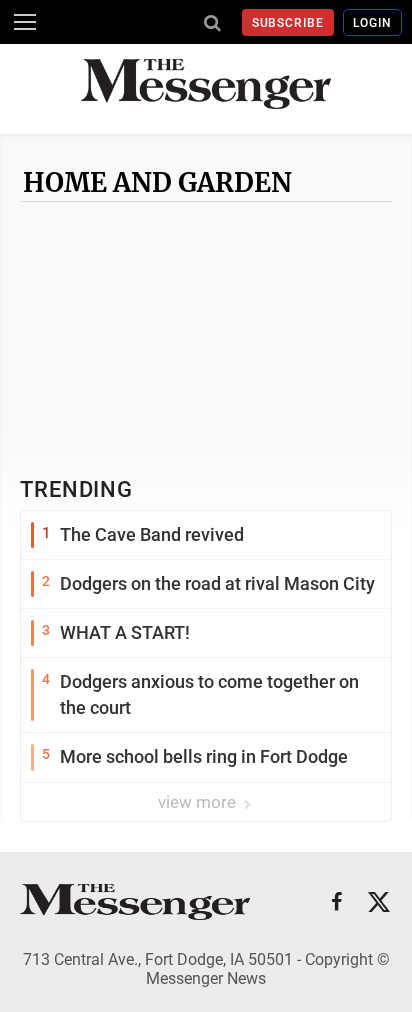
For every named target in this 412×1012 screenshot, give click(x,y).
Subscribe (288, 23)
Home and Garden (157, 182)
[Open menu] (25, 22)
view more (199, 802)
